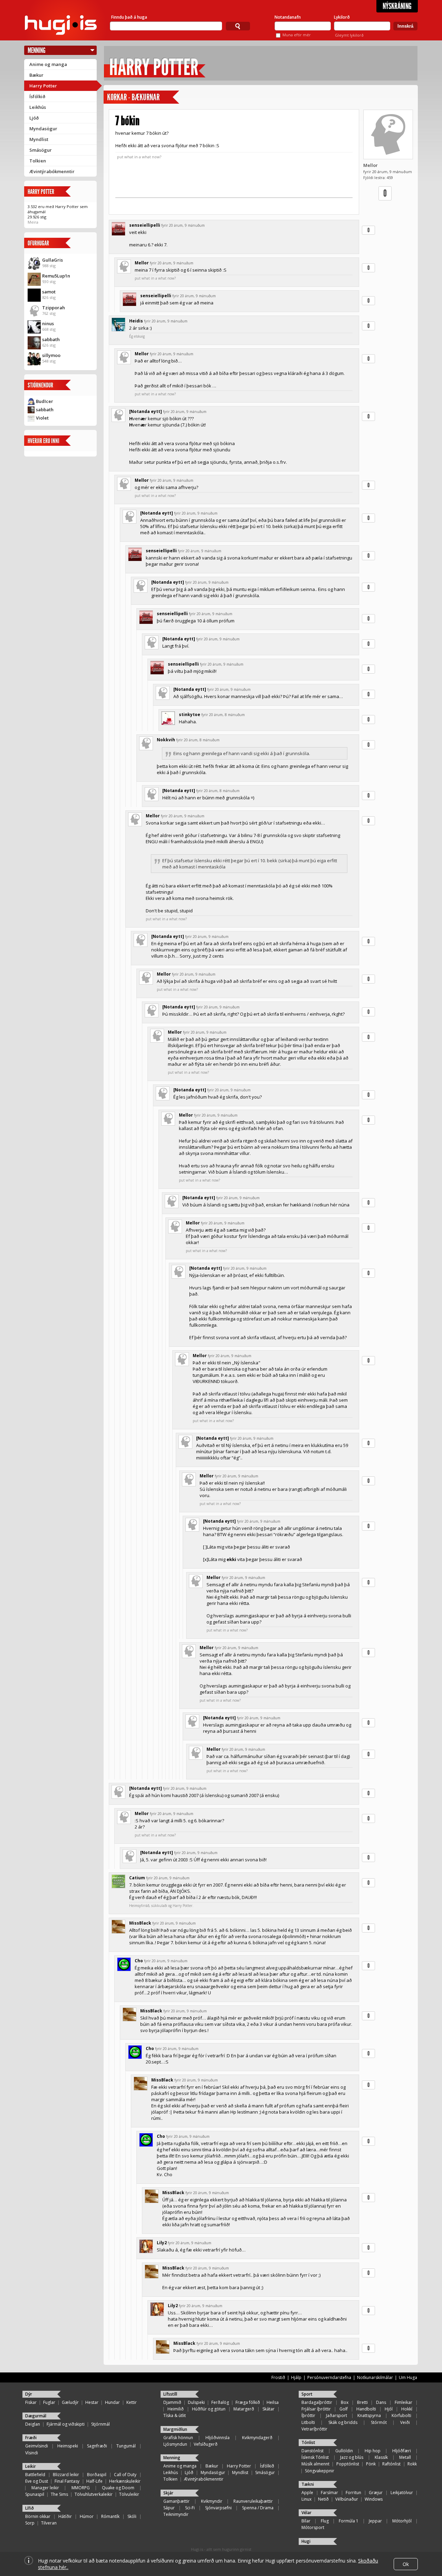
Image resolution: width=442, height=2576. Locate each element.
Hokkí (407, 2409)
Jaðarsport (337, 2415)
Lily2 (162, 2243)
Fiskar (31, 2402)
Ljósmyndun (175, 2444)
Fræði (31, 2438)
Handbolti (366, 2409)
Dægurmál (36, 2416)
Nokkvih (166, 740)
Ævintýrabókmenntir (52, 171)
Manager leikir (45, 2488)
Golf (344, 2409)
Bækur (36, 75)
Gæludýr (70, 2402)
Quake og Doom (118, 2488)
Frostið (278, 2377)
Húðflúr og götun (209, 2409)
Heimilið (176, 2409)
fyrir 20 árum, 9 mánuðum (183, 225)
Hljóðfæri (402, 2451)
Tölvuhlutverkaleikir (94, 2494)
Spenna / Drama (258, 2508)
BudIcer (45, 401)
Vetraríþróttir (314, 2429)
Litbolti (308, 2422)
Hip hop (373, 2451)
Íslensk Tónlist (315, 2457)
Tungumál (126, 2446)
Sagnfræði (97, 2446)
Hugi (306, 2541)
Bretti (362, 2402)
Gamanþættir (176, 2501)
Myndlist (39, 139)
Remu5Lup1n (56, 276)
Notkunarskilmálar (375, 2377)
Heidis (136, 321)
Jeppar (375, 2521)
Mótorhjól (402, 2521)
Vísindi (32, 2453)
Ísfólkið (37, 96)
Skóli (132, 2516)
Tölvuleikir (129, 2494)
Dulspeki (196, 2402)
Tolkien (38, 161)
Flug (325, 2521)
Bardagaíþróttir (317, 2402)
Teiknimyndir (176, 2514)
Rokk (412, 2464)
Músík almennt (315, 2464)
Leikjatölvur (402, 2493)
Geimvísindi (37, 2446)
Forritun (353, 2493)
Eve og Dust (37, 2481)
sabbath (51, 339)
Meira (33, 222)
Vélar (306, 2513)
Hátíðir (65, 2516)
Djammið (172, 2402)
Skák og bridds (343, 2422)
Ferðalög (220, 2402)
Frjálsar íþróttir (316, 2409)
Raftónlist (391, 2464)
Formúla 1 (349, 2521)
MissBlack (140, 1923)
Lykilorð (342, 17)
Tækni (308, 2484)
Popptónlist (348, 2464)
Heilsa (273, 2402)
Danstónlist (313, 2451)
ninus (48, 323)
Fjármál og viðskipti (66, 2424)
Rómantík (110, 2516)
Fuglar (49, 2402)
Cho (139, 1961)
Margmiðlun (175, 2429)
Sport (307, 2394)
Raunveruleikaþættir (253, 2501)
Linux (306, 2499)
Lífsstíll (170, 2394)
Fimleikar (403, 2402)
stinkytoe (190, 714)
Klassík (381, 2457)
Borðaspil (97, 2475)
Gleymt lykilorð (349, 35)
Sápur (169, 2508)
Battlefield (35, 2475)
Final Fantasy (67, 2481)
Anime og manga (48, 64)
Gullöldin (344, 2451)
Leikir (31, 2466)
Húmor (87, 2516)
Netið (323, 2499)
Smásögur (41, 150)
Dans (381, 2402)
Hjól (389, 2409)
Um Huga (408, 2377)
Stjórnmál (100, 2424)
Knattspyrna (369, 2415)
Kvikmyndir (212, 2501)
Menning (37, 50)
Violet (42, 418)
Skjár (168, 2493)
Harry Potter (43, 86)
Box (345, 2402)
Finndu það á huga (129, 17)
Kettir (132, 2402)
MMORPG (81, 2488)
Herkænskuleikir (125, 2481)
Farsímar (329, 2493)
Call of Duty (125, 2475)
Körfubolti (401, 2415)
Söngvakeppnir (320, 2471)
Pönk (371, 2464)
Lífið (30, 2508)
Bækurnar (146, 97)
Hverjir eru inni (44, 441)
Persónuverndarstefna (329, 2377)
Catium (137, 1878)
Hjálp (296, 2377)
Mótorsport (313, 2527)
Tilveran (49, 2523)
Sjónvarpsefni (218, 2508)
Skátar (268, 2409)
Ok (406, 2564)
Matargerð (244, 2409)
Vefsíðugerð (206, 2444)
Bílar (306, 2521)
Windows (374, 2499)
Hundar (112, 2402)
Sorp (30, 2523)
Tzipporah (54, 308)
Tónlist (308, 2442)
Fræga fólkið (248, 2402)
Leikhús (38, 107)
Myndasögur (43, 129)
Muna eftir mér (297, 35)
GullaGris (52, 260)
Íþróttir (308, 2415)
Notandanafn (288, 17)
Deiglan (33, 2424)
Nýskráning (397, 6)
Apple (307, 2493)
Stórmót (379, 2422)
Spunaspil (35, 2494)
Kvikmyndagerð (257, 2438)
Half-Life (94, 2481)
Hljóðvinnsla (218, 2438)
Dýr (29, 2394)
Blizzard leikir (66, 2475)
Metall (405, 2457)
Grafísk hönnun (178, 2438)
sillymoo (51, 355)
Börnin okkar (38, 2516)
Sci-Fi (190, 2508)
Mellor (371, 165)
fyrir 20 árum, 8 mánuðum (223, 715)
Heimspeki (68, 2446)
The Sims (59, 2494)
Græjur (376, 2493)
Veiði (405, 2422)
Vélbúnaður (347, 2499)
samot (49, 292)
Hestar (92, 2402)
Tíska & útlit (175, 2415)
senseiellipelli (145, 225)
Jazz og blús (352, 2457)
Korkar (117, 97)
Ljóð (34, 118)
